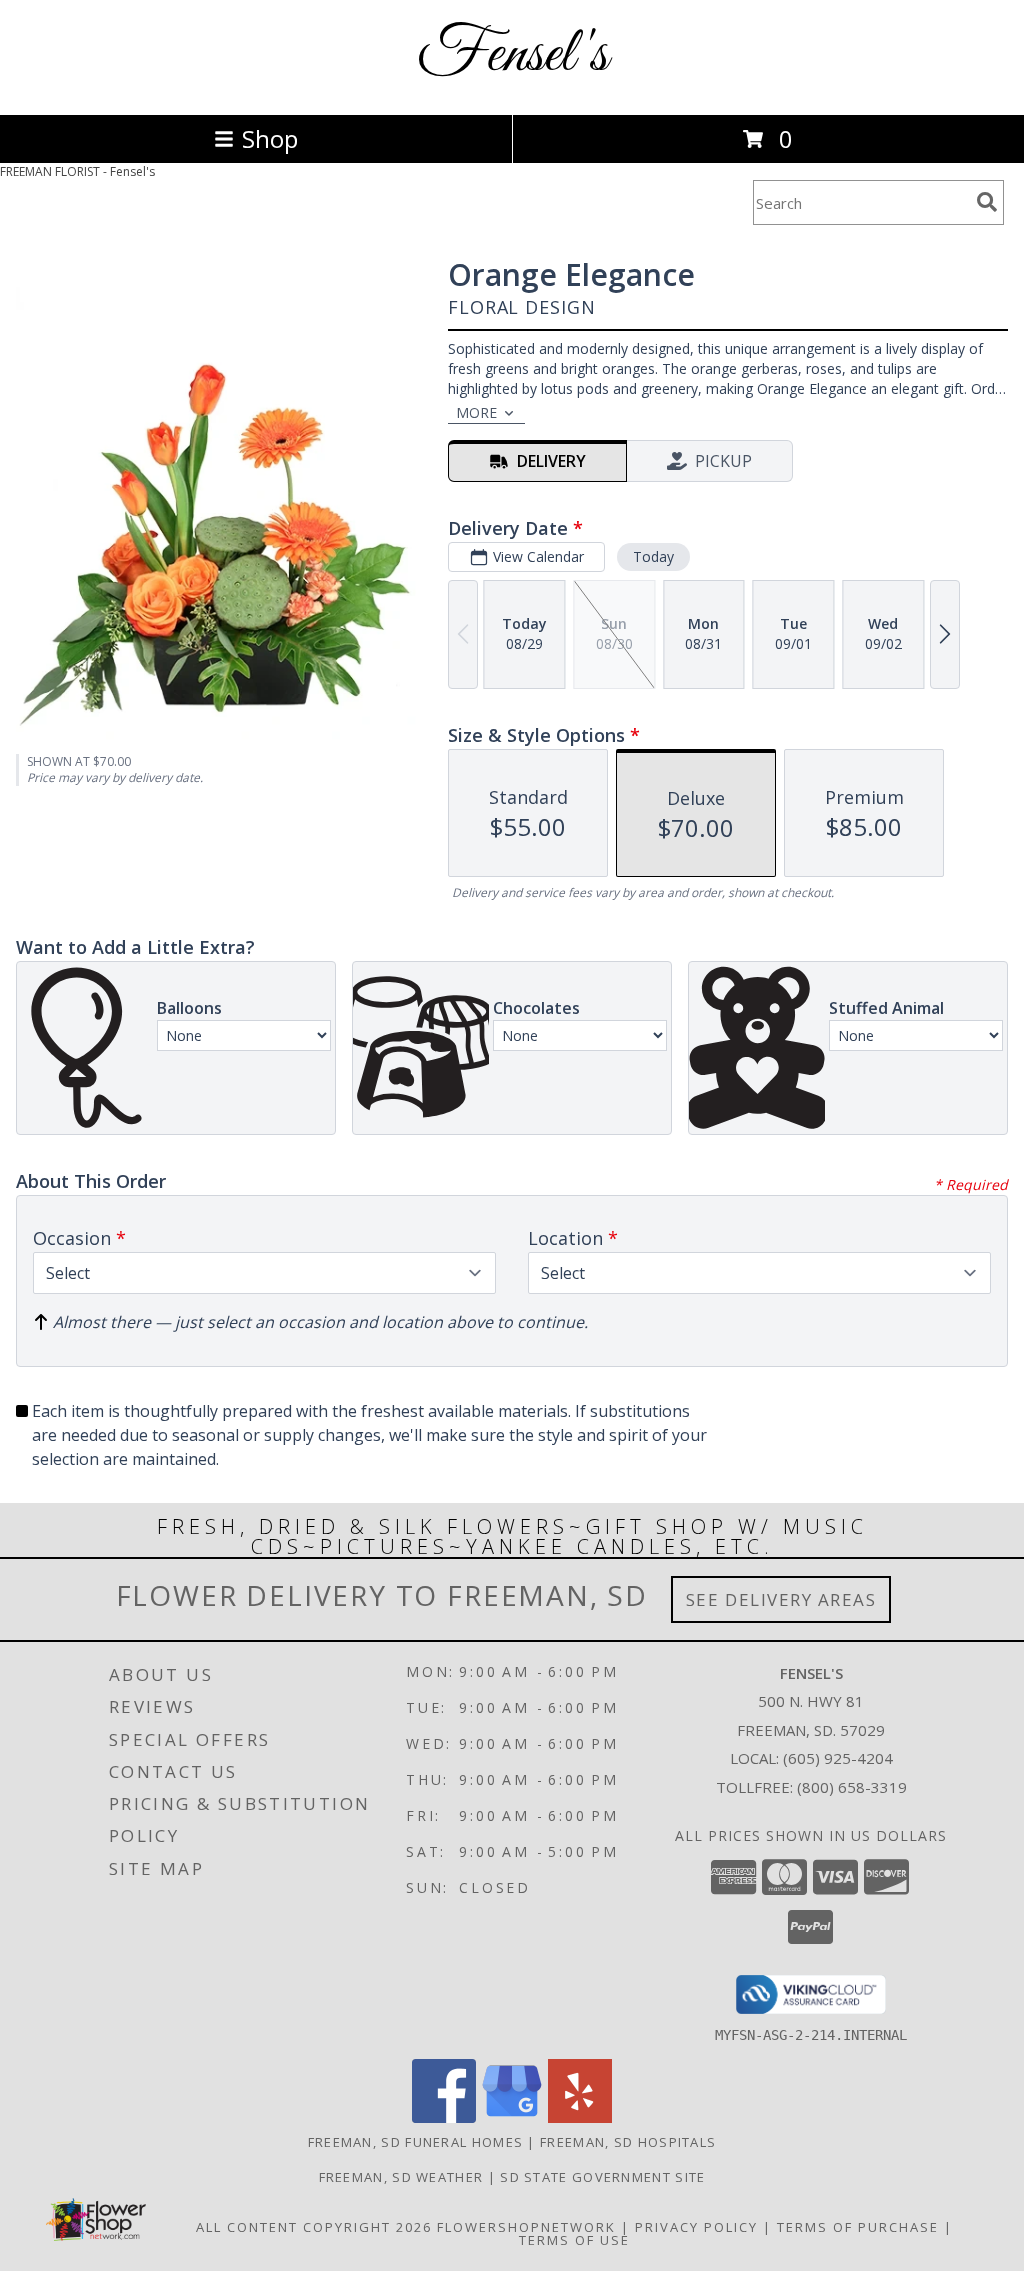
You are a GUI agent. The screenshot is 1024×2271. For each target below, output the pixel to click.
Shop (270, 138)
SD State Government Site (602, 2177)
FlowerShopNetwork (526, 2227)
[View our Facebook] (444, 2117)
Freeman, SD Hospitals (628, 2142)
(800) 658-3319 (852, 1787)
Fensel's (512, 55)
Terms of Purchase (858, 2227)
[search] (987, 202)
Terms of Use (574, 2240)
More (476, 412)
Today (653, 556)
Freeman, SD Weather (401, 2177)
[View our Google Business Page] (512, 2117)
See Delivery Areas (781, 1599)
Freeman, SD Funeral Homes (416, 2142)
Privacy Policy (696, 2227)
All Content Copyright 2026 (314, 2227)
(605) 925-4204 (838, 1758)
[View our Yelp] (580, 2117)
